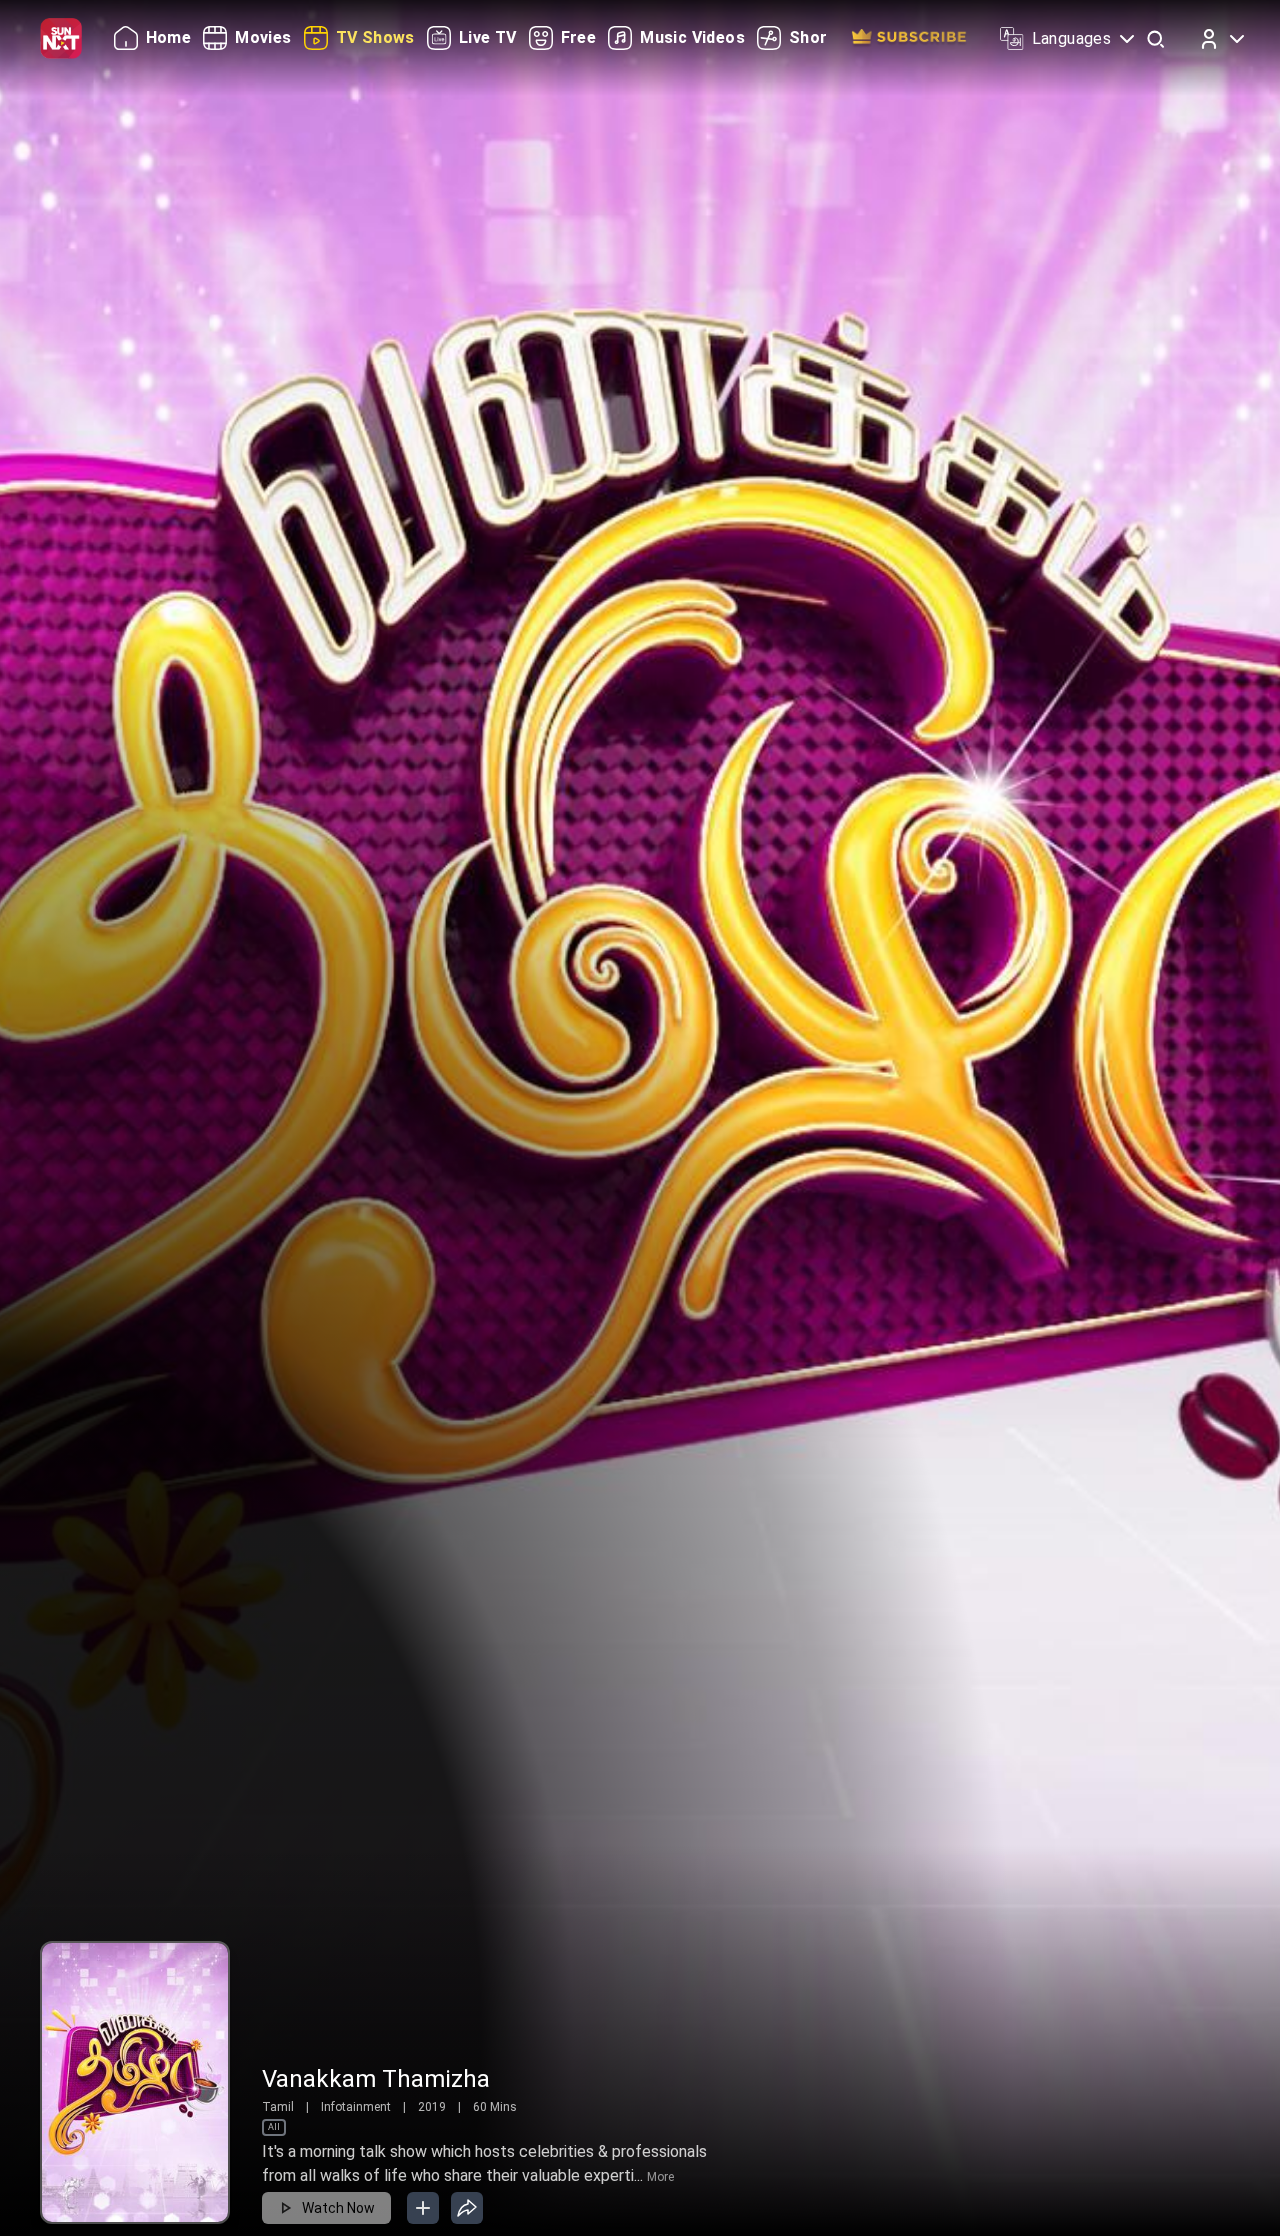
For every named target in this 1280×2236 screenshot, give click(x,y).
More (660, 2177)
